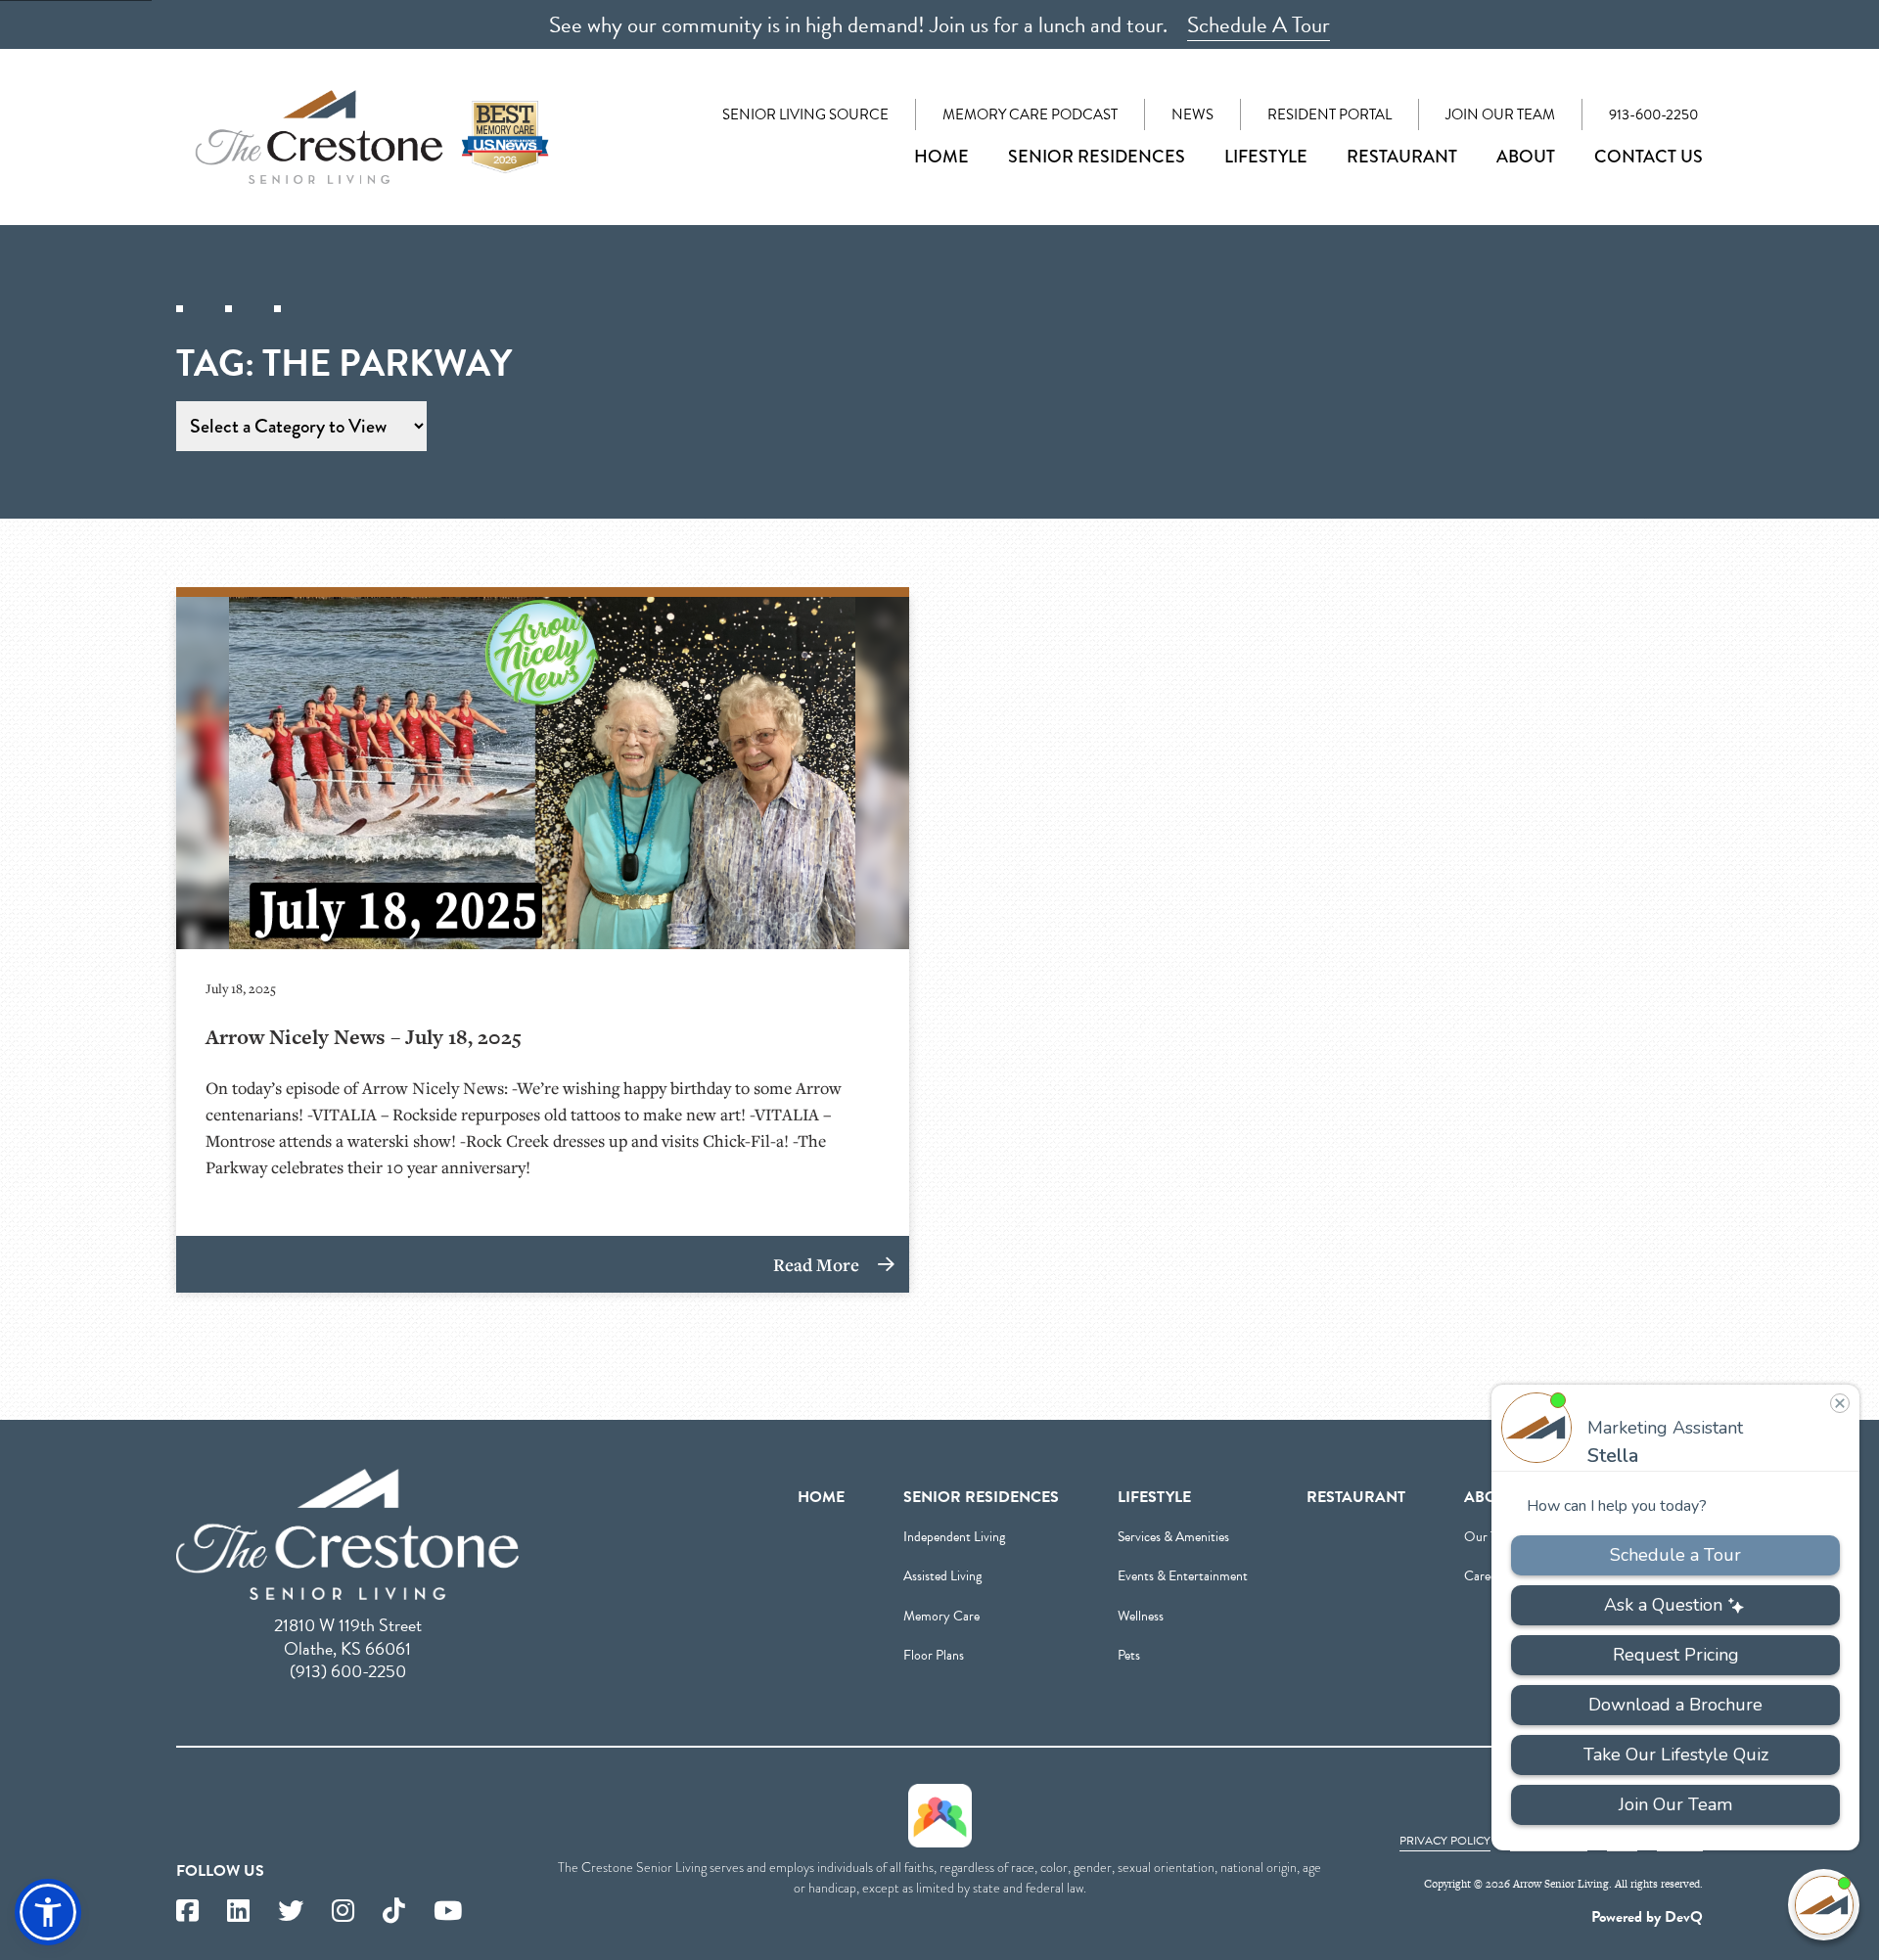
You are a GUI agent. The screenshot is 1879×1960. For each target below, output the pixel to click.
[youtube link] (448, 1912)
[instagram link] (343, 1912)
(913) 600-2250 (348, 1671)
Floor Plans (934, 1655)
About (1526, 157)
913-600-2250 (1653, 114)
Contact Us (1649, 157)
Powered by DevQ (1647, 1917)
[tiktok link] (394, 1912)
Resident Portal (1329, 114)
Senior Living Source (805, 114)
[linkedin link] (238, 1912)
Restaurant (1402, 157)
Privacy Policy (1445, 1841)
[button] (48, 1912)
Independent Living (954, 1537)
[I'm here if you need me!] (1824, 1905)
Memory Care (941, 1616)
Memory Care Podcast (1030, 114)
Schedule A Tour (1259, 24)
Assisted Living (942, 1576)
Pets (1129, 1655)
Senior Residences (1097, 157)
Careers (1485, 1576)
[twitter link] (291, 1912)
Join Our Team (1500, 114)
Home (941, 157)
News (1192, 114)
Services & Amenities (1173, 1537)
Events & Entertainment (1183, 1576)
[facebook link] (187, 1912)
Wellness (1141, 1616)
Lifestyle (1266, 157)
